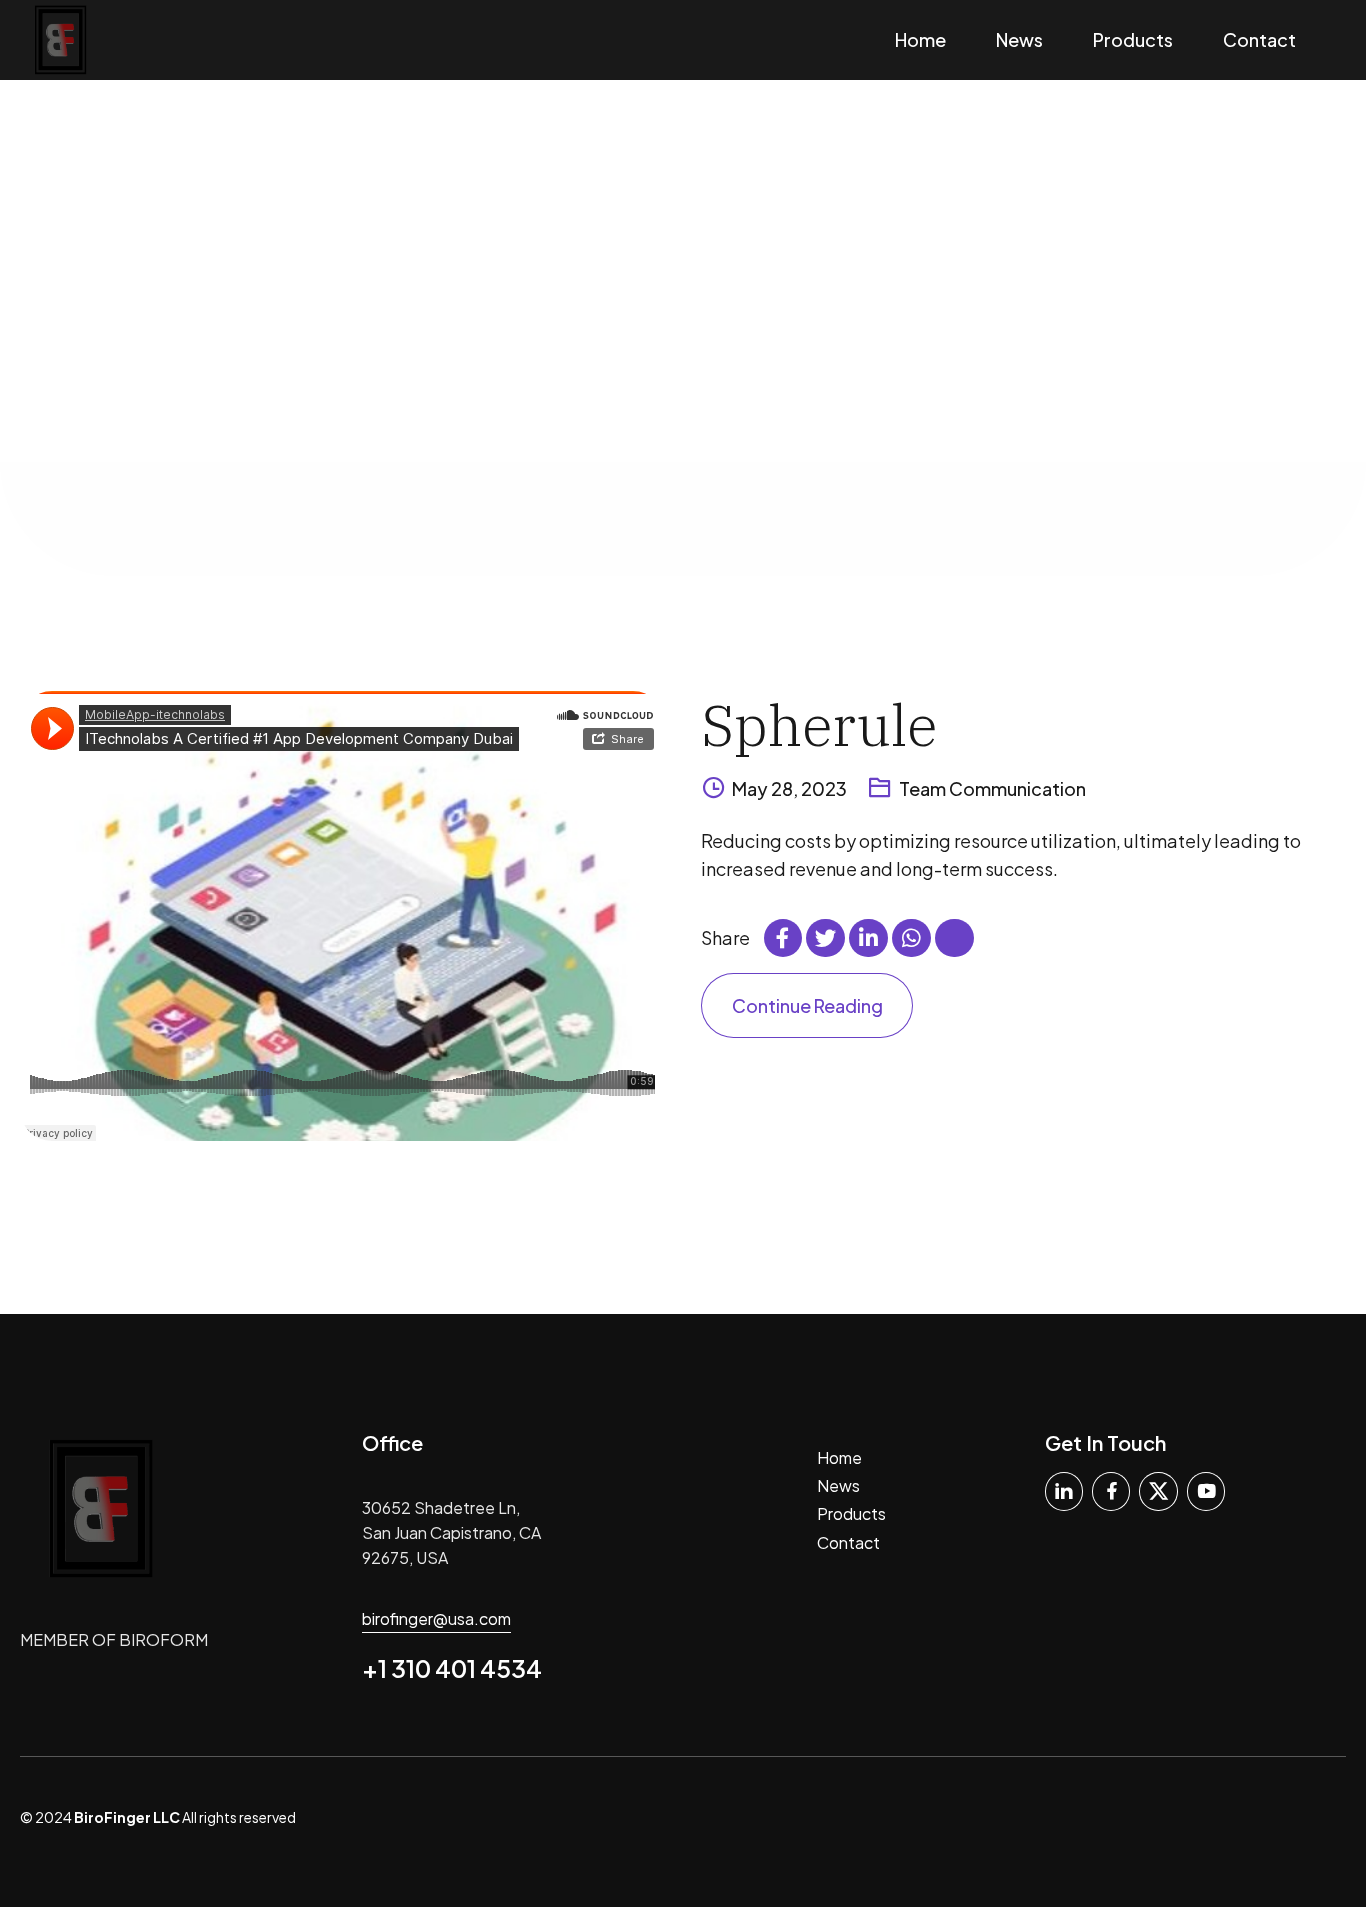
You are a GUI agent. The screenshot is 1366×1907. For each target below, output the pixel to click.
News (1019, 39)
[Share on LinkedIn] (868, 938)
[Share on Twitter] (825, 938)
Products (1133, 39)
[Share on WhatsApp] (911, 938)
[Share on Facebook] (783, 938)
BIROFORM (163, 1639)
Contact (1259, 39)
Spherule (819, 724)
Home (920, 39)
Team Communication (992, 788)
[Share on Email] (954, 938)
